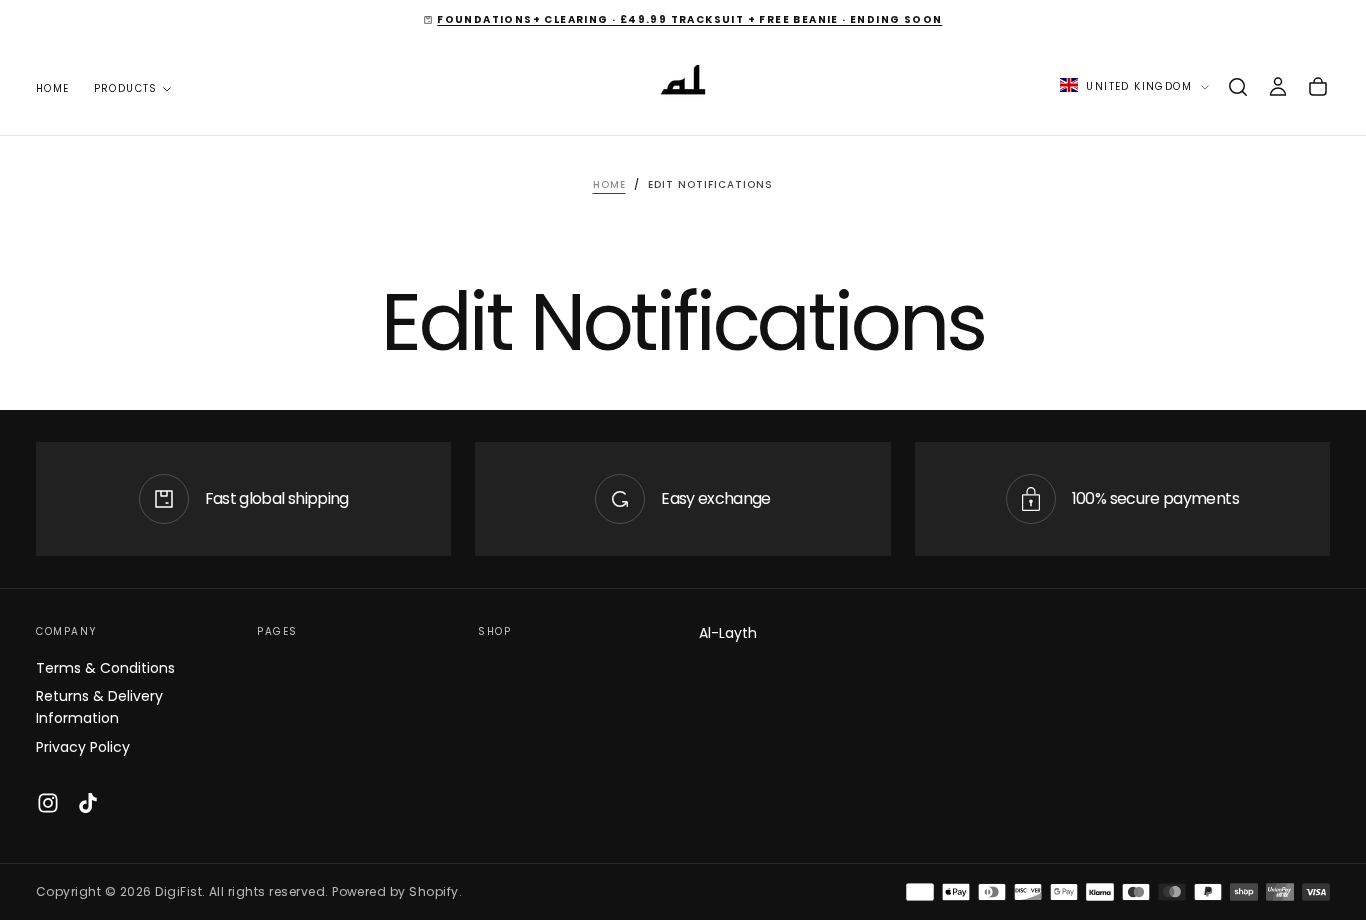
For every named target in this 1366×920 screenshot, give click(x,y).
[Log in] (1278, 87)
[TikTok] (88, 803)
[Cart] (1318, 87)
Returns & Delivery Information (99, 707)
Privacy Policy (83, 747)
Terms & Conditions (105, 668)
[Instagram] (48, 803)
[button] (1238, 87)
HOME (53, 88)
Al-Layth (728, 633)
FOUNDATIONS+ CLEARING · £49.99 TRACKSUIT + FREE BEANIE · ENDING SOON (689, 19)
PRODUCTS (126, 88)
